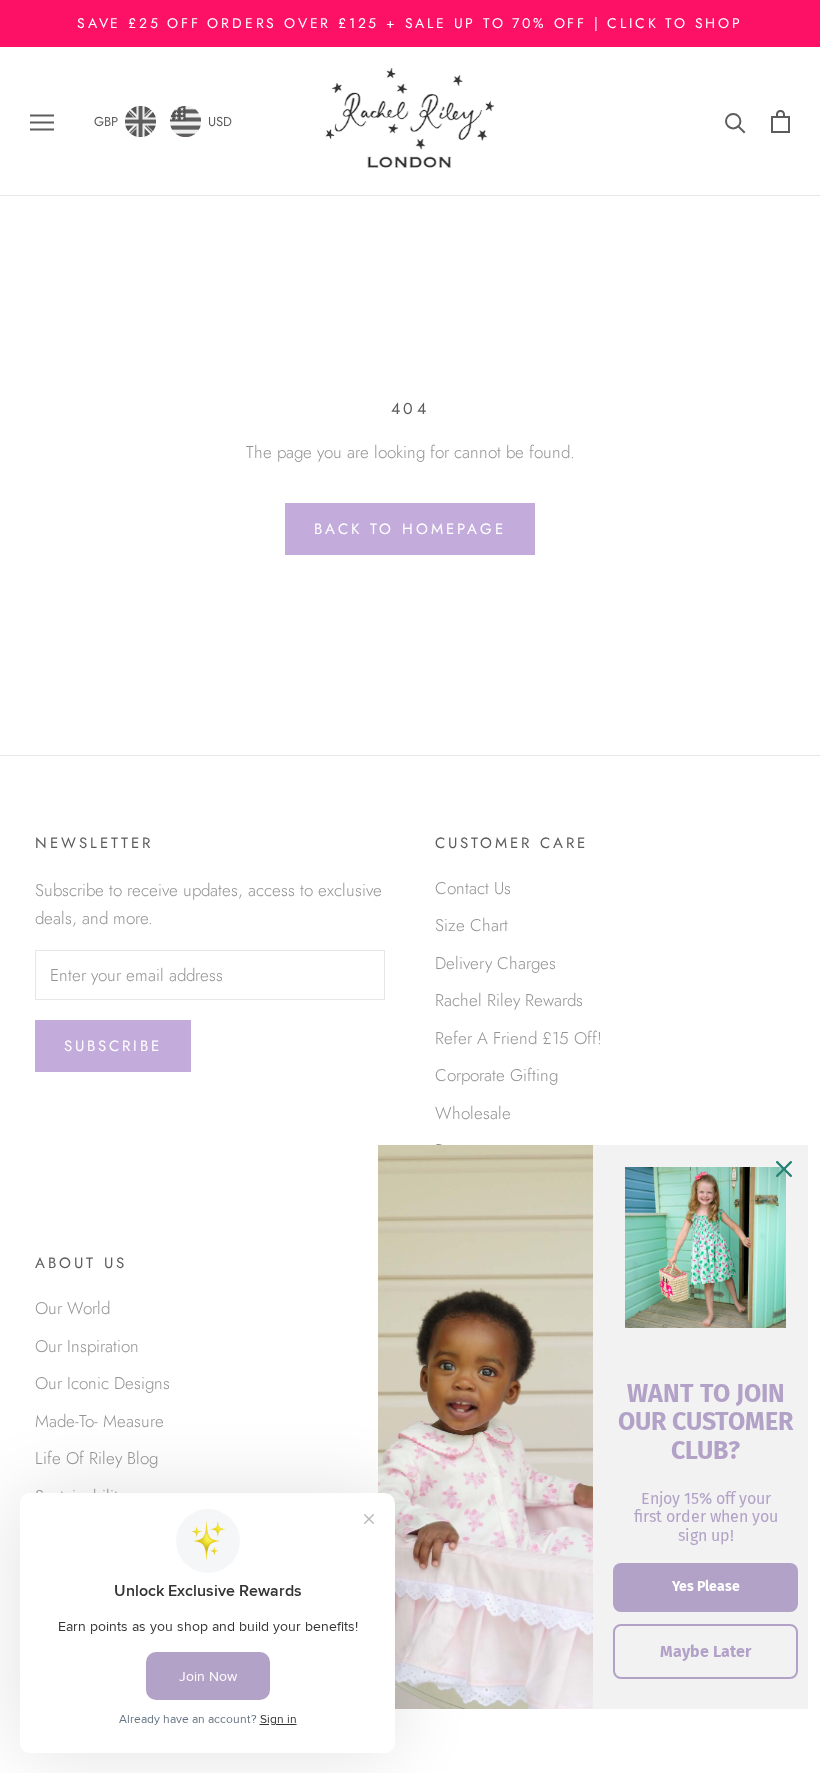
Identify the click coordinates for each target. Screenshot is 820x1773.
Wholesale (473, 1113)
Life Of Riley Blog (96, 1458)
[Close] (784, 1169)
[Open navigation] (42, 121)
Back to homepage (410, 529)
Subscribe (113, 1046)
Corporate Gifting (496, 1075)
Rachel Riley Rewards (509, 1000)
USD (220, 121)
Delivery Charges (495, 963)
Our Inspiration (87, 1346)
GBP (106, 121)
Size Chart (471, 925)
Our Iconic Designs (102, 1383)
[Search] (735, 121)
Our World (72, 1308)
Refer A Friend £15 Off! (518, 1038)
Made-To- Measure (99, 1421)
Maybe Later (705, 1651)
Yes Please (706, 1586)
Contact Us (473, 888)
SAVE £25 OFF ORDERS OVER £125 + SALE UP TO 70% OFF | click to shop (410, 23)
